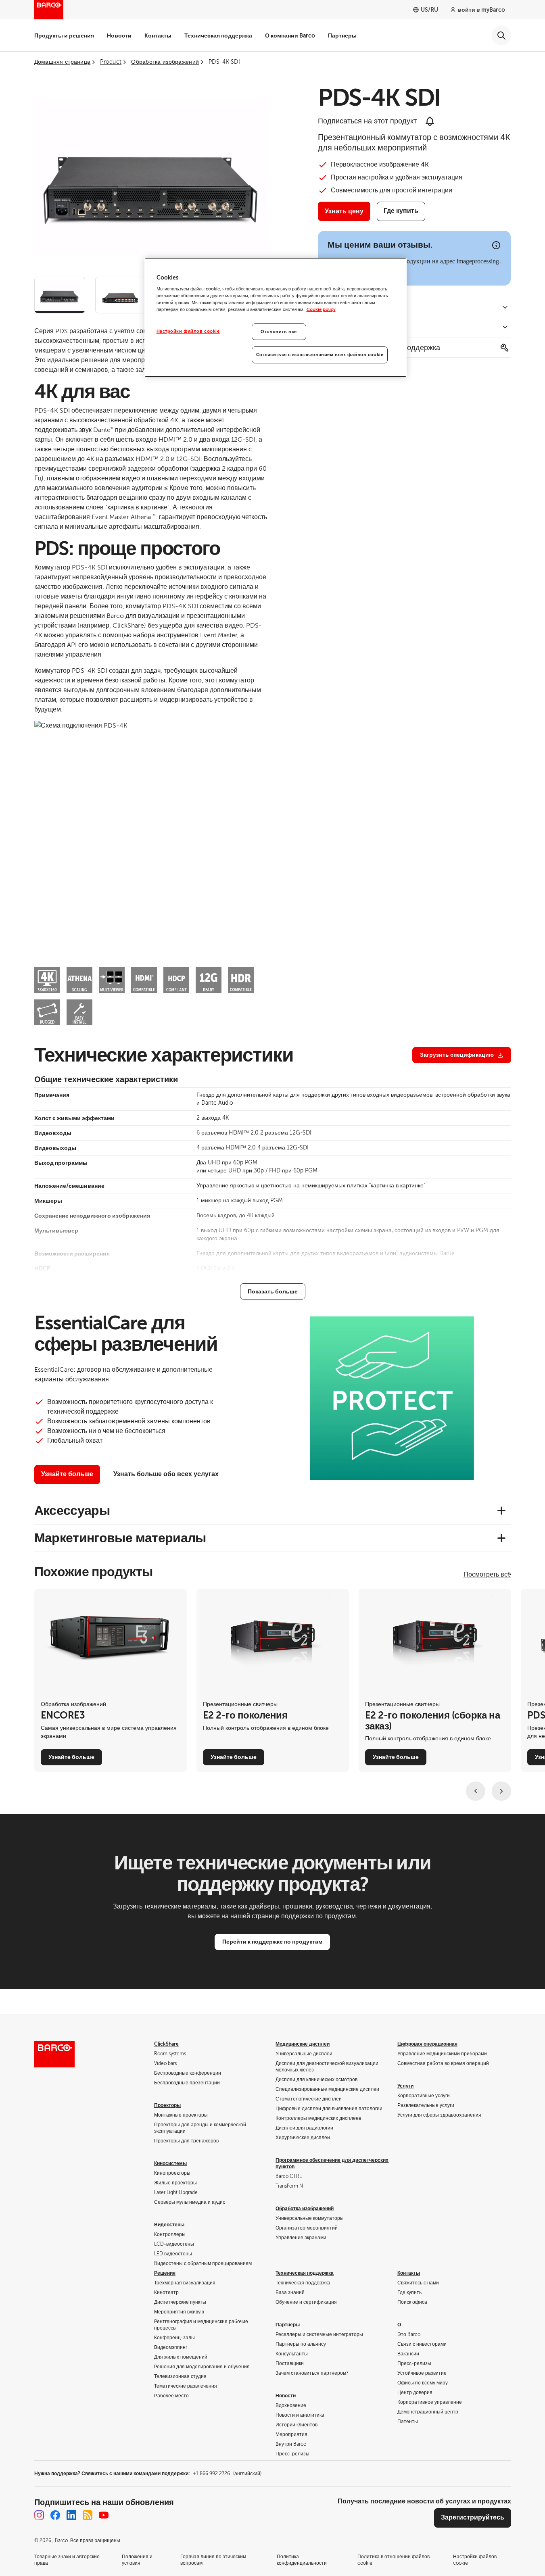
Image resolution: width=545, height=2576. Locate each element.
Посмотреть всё (487, 1575)
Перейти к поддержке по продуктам (272, 1942)
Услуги (405, 2086)
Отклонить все (279, 332)
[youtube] (104, 2515)
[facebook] (55, 2515)
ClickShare (166, 2044)
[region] (276, 318)
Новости (119, 35)
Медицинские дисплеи (303, 2044)
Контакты (158, 35)
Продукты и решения (64, 35)
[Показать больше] (273, 1291)
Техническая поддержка (218, 35)
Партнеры (342, 35)
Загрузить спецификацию (457, 1055)
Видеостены (169, 2225)
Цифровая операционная (427, 2044)
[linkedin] (71, 2515)
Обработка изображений (305, 2209)
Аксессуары (72, 1510)
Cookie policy (321, 310)
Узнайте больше (67, 1474)
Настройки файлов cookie (188, 331)
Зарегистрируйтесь (473, 2518)
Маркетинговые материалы (120, 1538)
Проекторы (167, 2105)
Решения (165, 2273)
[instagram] (39, 2515)
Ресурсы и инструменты (358, 328)
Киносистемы (170, 2163)
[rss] (88, 2515)
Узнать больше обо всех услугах (166, 1474)
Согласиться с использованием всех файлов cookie (320, 355)
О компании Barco (290, 35)
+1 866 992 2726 (227, 2474)
